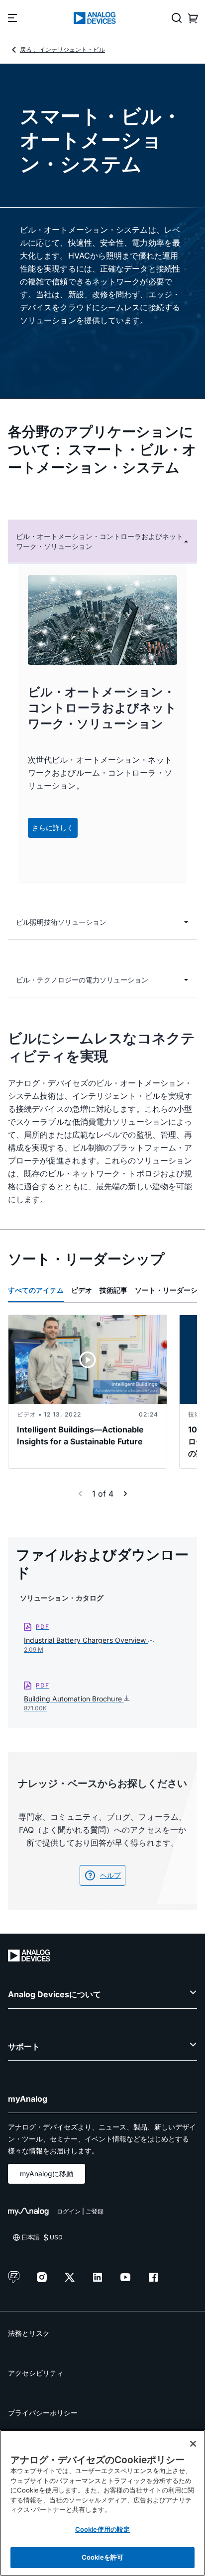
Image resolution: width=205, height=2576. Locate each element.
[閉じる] (193, 2444)
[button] (102, 541)
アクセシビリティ (36, 2373)
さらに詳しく (53, 828)
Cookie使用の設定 (102, 2529)
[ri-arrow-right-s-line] (125, 1494)
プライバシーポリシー (43, 2413)
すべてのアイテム (36, 1290)
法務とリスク (29, 2333)
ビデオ (82, 1290)
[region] (102, 2503)
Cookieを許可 (102, 2557)
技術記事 (113, 1290)
